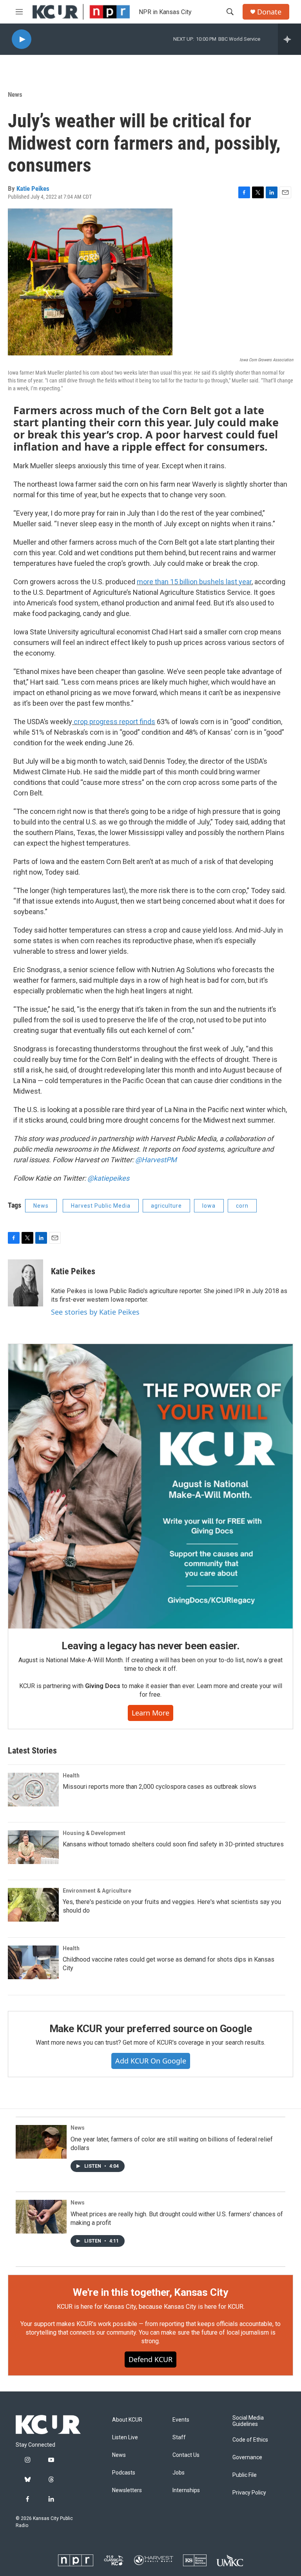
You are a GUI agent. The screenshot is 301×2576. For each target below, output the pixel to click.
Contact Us (186, 2455)
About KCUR (127, 2420)
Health (71, 1775)
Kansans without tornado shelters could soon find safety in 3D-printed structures (173, 1844)
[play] (22, 39)
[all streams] (289, 39)
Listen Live (125, 2437)
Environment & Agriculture (97, 1891)
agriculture (166, 1206)
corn (242, 1206)
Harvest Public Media (101, 1206)
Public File (245, 2475)
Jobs (179, 2473)
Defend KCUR (150, 2359)
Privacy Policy (249, 2493)
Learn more (150, 1713)
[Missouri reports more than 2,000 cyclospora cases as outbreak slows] (33, 1790)
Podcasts (124, 2473)
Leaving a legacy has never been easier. (150, 1646)
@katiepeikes (108, 1178)
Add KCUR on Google (151, 2061)
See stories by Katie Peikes (95, 1312)
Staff (179, 2437)
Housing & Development (94, 1833)
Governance (247, 2457)
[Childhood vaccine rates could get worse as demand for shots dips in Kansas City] (33, 1962)
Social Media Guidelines (248, 2421)
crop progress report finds (114, 722)
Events (181, 2420)
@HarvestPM (156, 1160)
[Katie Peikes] (25, 1283)
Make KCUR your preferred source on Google (151, 2029)
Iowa (209, 1206)
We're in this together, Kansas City (150, 2292)
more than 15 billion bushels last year (194, 582)
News (15, 94)
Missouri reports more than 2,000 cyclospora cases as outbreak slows (160, 1787)
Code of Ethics (250, 2440)
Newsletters (127, 2490)
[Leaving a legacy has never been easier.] (150, 1486)
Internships (186, 2490)
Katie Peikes (33, 188)
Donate (269, 12)
